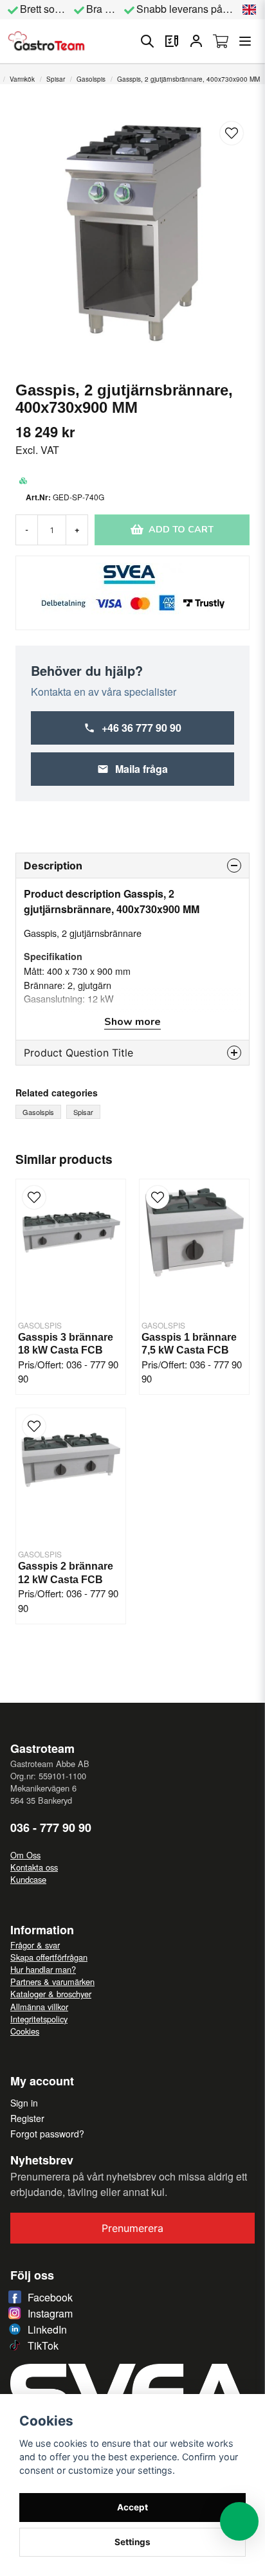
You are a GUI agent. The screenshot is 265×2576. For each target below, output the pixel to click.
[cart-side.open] (221, 41)
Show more (132, 1022)
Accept (132, 2507)
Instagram (50, 2313)
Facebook (50, 2297)
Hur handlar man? (43, 1969)
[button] (250, 10)
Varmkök (22, 79)
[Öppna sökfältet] (147, 41)
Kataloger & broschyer (51, 1994)
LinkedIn (47, 2329)
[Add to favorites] (172, 41)
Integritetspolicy (39, 2019)
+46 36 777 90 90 (142, 728)
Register (27, 2118)
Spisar (56, 79)
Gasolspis (91, 79)
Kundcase (28, 1879)
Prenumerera (132, 2228)
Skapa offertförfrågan (49, 1957)
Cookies (25, 2031)
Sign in (24, 2103)
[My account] (196, 41)
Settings (132, 2542)
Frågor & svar (35, 1945)
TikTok (43, 2345)
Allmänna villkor (39, 2007)
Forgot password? (47, 2134)
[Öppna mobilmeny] (245, 41)
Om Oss (25, 1855)
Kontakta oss (34, 1867)
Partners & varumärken (52, 1982)
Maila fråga (142, 769)
